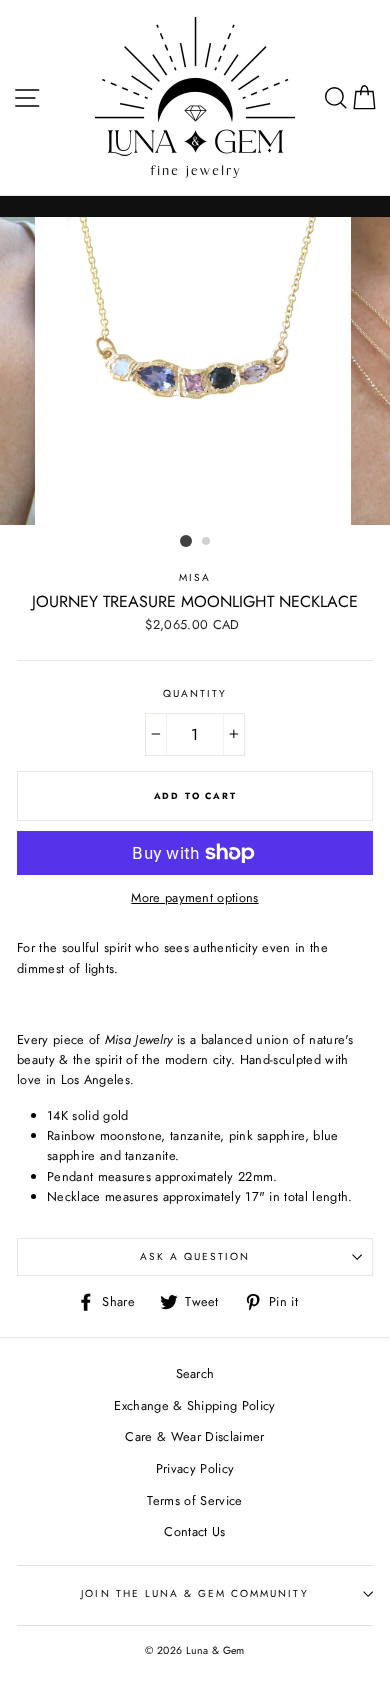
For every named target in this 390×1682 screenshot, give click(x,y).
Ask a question (195, 1256)
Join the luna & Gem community (194, 1593)
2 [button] (207, 542)
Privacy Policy (195, 1468)
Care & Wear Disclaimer (194, 1436)
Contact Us (194, 1531)
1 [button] (186, 541)
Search (195, 1373)
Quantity (195, 693)
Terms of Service (194, 1500)
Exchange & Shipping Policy (194, 1405)
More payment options (194, 897)
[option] (195, 371)
